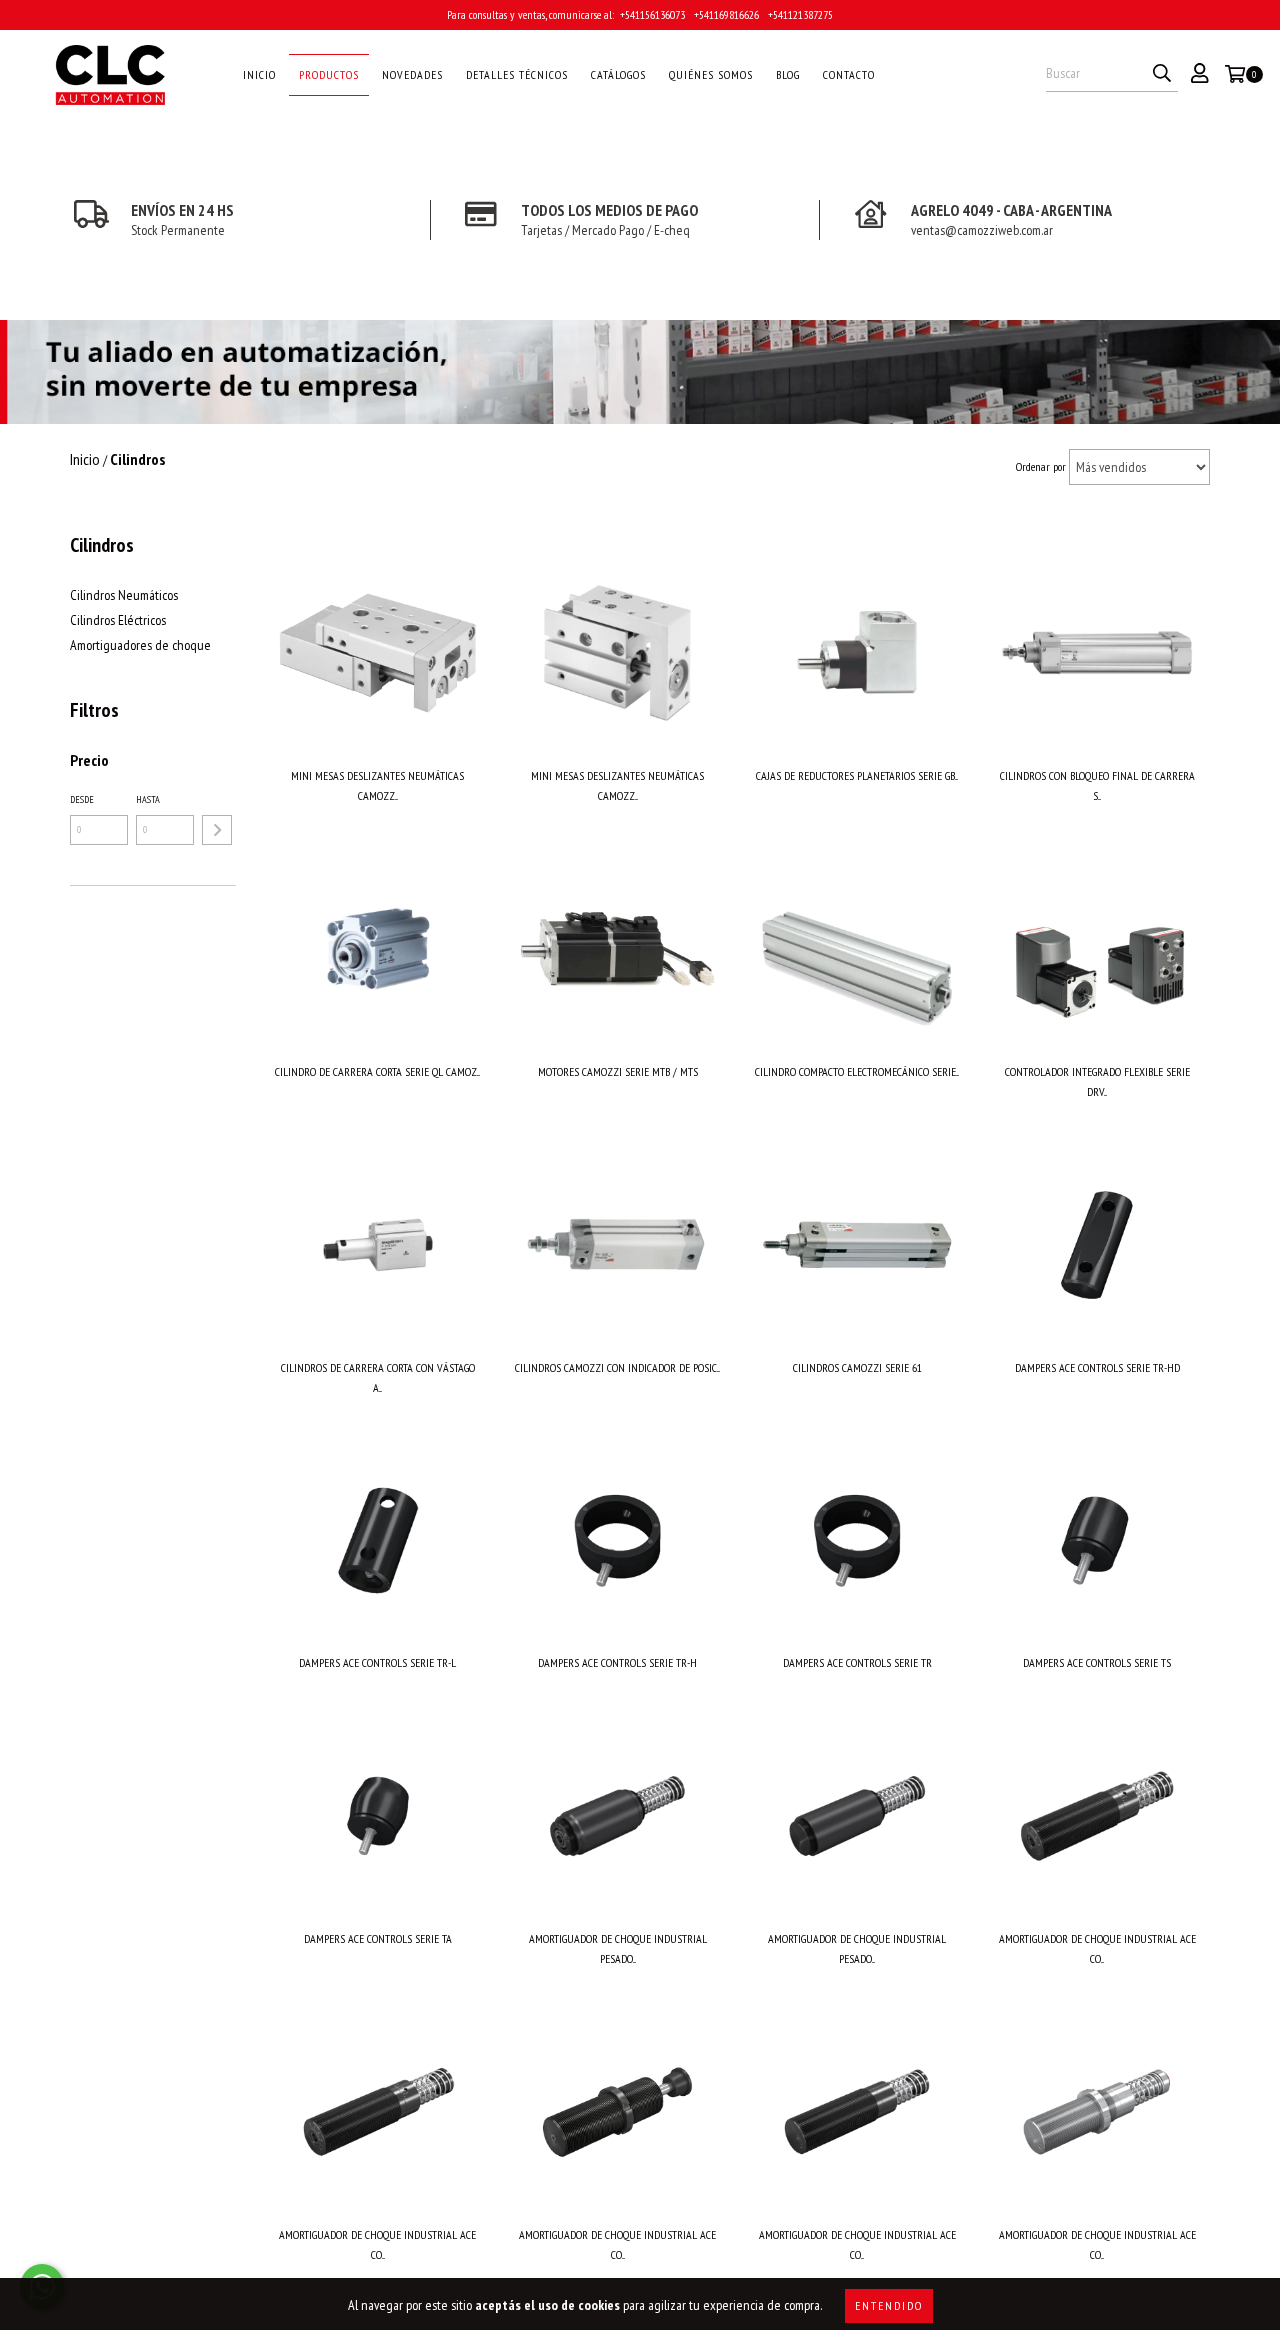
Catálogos (618, 74)
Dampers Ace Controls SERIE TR (857, 1662)
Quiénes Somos (711, 74)
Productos (329, 74)
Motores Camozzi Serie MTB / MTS (618, 1071)
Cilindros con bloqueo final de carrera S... (1097, 785)
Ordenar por (1041, 466)
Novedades (412, 74)
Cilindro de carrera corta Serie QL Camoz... (377, 1071)
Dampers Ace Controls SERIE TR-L (377, 1662)
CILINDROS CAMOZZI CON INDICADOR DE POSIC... (617, 1367)
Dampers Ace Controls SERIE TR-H (617, 1662)
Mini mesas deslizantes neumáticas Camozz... (377, 785)
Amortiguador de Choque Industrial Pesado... (618, 1948)
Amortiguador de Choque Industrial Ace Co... (1097, 1948)
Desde (82, 799)
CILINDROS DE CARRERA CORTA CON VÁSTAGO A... (378, 1377)
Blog (788, 74)
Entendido (889, 2305)
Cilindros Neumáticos (124, 595)
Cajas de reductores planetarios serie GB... (857, 775)
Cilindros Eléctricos (118, 620)
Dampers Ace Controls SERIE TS (1097, 1662)
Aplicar (217, 830)
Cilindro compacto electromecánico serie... (857, 1071)
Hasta (148, 799)
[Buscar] (1162, 74)
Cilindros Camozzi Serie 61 (857, 1367)
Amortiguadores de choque (140, 645)
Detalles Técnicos (517, 74)
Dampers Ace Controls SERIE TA (378, 1938)
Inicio (259, 74)
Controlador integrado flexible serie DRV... (1097, 1081)
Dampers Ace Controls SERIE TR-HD (1097, 1367)
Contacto (849, 74)
